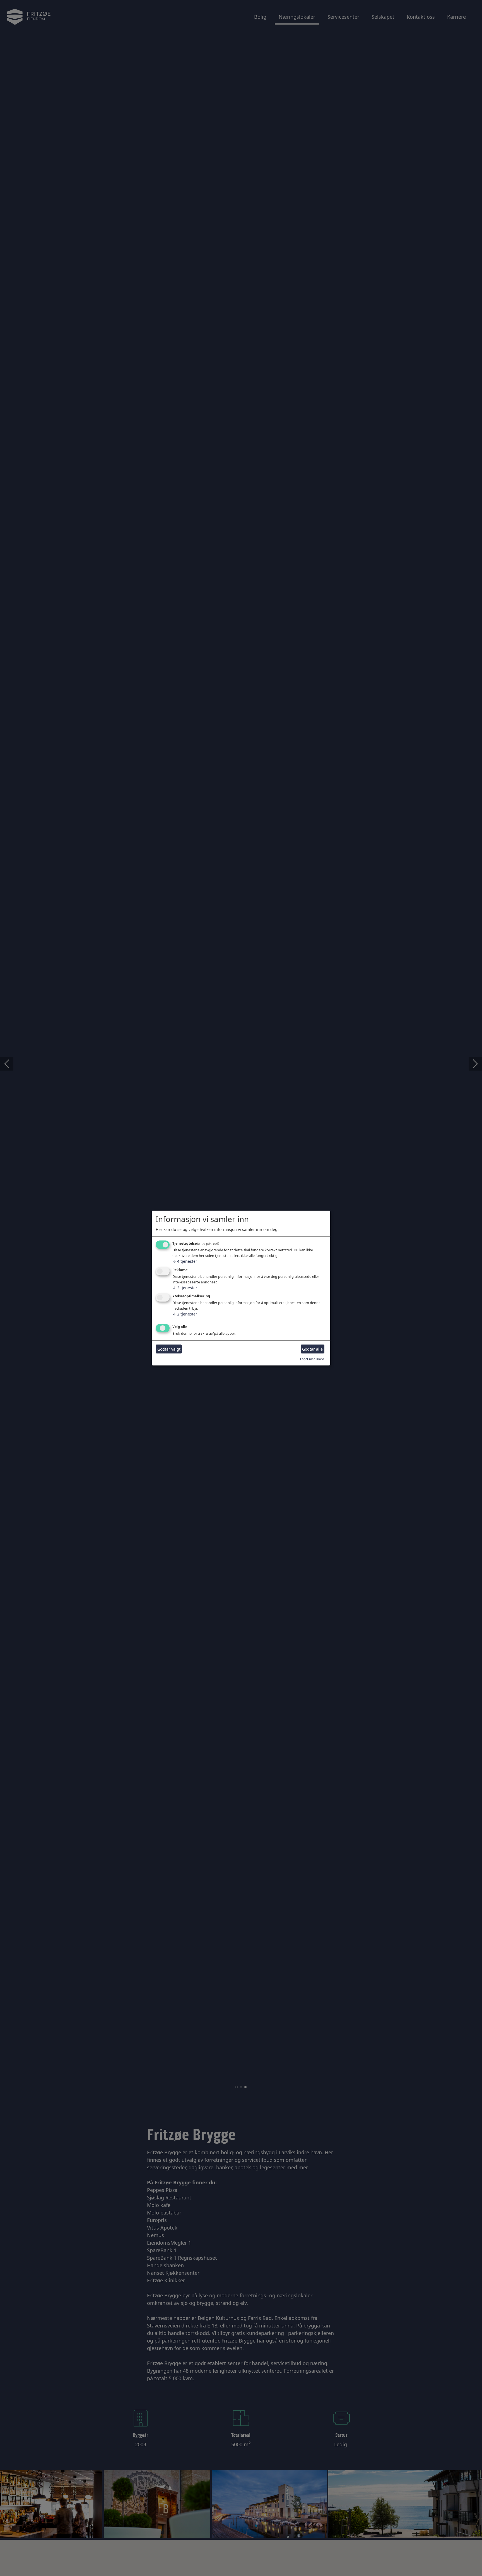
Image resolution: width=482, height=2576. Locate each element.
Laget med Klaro (312, 1359)
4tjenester (185, 1261)
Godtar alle (312, 1349)
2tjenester (185, 1288)
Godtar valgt (169, 1349)
